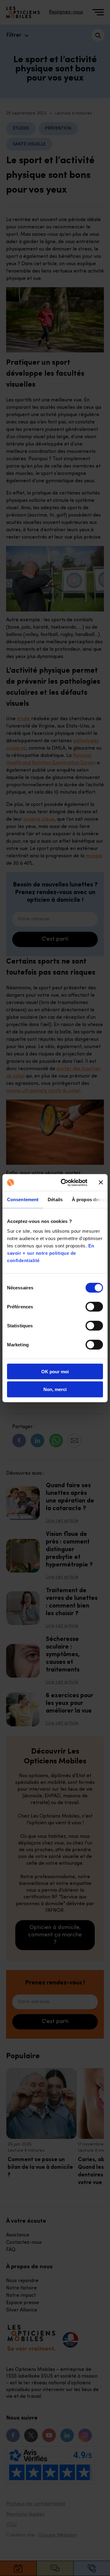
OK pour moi (55, 1371)
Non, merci (55, 1389)
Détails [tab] (55, 1200)
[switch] (94, 1307)
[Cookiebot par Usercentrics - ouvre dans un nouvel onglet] (64, 1183)
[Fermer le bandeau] (101, 1183)
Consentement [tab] (23, 1200)
